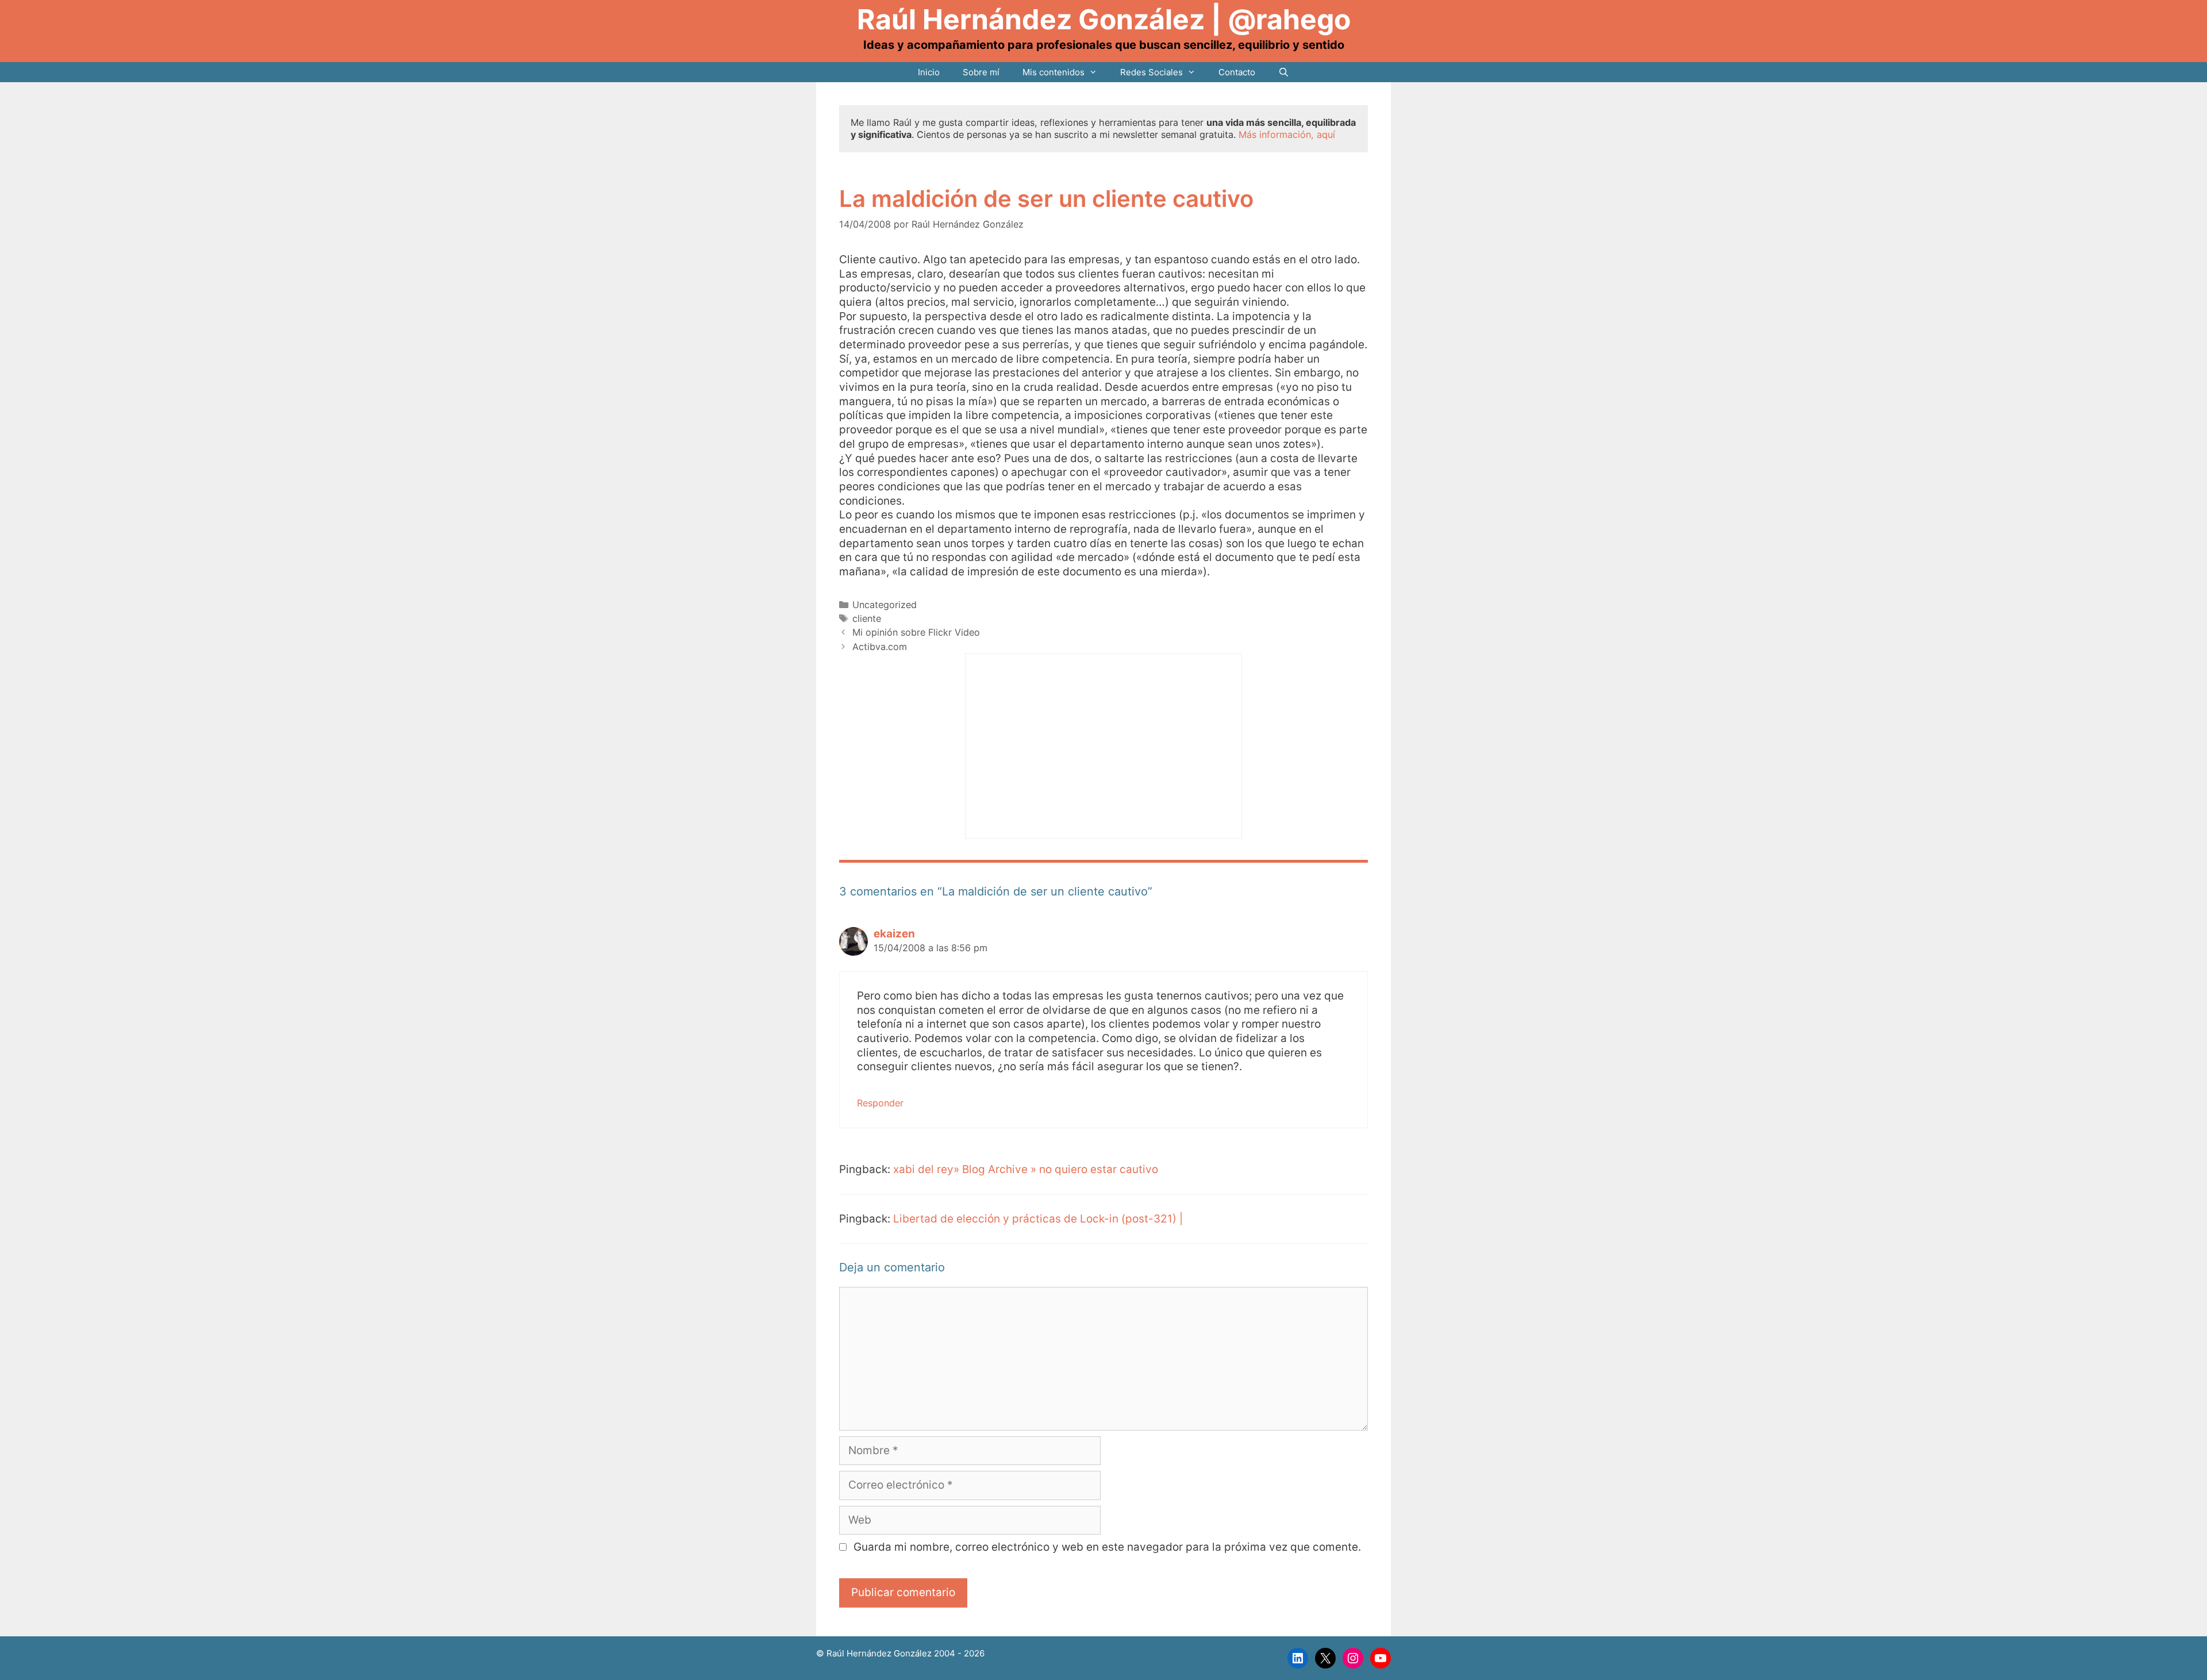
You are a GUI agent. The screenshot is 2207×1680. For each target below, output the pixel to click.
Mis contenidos (1053, 72)
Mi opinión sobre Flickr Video (916, 632)
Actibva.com (880, 647)
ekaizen (894, 934)
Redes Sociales (1151, 72)
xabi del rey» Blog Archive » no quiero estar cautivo (1026, 1169)
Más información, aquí (1287, 134)
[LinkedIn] (1298, 1658)
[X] (1325, 1658)
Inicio (929, 72)
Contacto (1237, 72)
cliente (867, 618)
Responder (880, 1103)
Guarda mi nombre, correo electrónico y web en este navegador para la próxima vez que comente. (1107, 1547)
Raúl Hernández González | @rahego (1104, 19)
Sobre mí (981, 72)
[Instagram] (1353, 1658)
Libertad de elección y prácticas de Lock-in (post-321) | (1038, 1219)
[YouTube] (1381, 1658)
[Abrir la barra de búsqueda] (1284, 72)
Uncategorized (885, 605)
